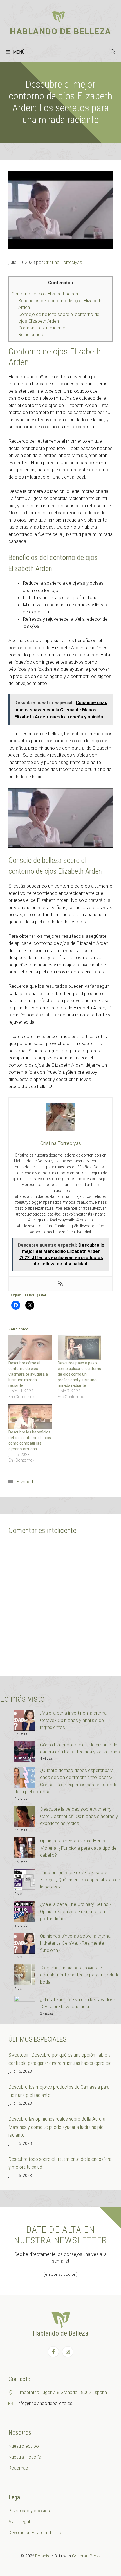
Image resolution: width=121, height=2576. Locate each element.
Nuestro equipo (24, 2446)
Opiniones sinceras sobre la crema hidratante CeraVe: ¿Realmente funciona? (75, 1943)
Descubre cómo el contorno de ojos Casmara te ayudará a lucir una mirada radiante (28, 1374)
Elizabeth (25, 1482)
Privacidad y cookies (29, 2511)
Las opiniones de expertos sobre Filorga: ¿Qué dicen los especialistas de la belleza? (80, 1880)
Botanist (43, 2556)
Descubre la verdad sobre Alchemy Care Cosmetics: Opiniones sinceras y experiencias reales (79, 1816)
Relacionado (31, 335)
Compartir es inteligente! (42, 328)
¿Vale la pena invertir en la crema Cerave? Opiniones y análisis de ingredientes (73, 1720)
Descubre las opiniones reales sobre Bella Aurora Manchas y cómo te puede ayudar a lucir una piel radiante (57, 2127)
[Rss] (60, 1284)
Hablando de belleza (60, 31)
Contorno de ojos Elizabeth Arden (45, 294)
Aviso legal (19, 2522)
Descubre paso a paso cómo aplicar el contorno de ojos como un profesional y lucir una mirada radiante (79, 1374)
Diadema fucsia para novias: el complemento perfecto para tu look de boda (80, 1975)
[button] (113, 52)
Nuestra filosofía (25, 2457)
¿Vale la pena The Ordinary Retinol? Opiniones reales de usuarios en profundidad (76, 1911)
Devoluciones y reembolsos (36, 2533)
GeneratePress (86, 2556)
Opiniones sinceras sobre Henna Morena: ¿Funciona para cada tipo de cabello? (78, 1848)
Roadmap (18, 2468)
